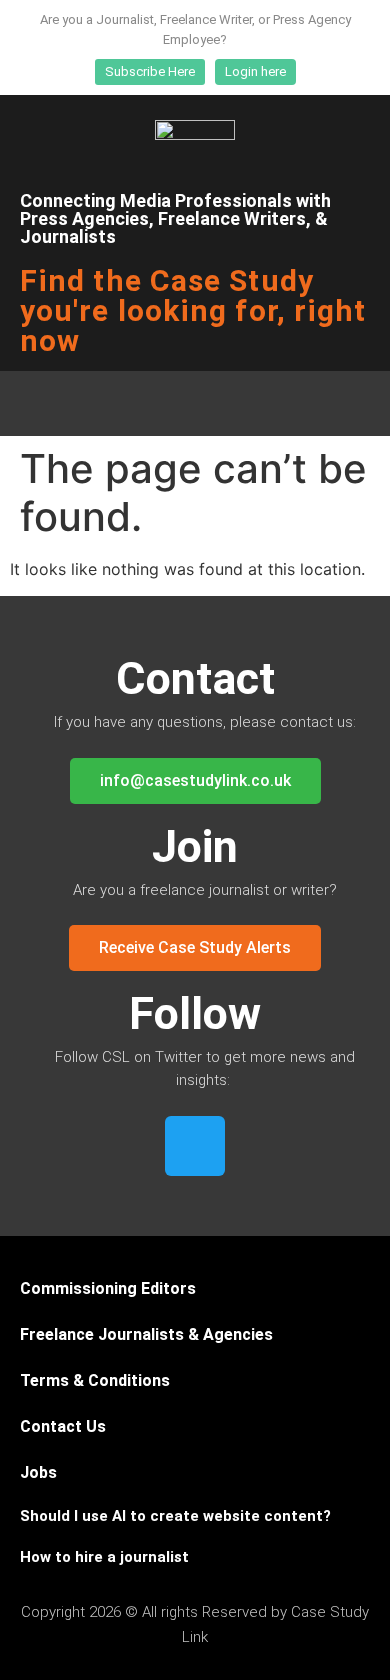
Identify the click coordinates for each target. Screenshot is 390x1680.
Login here (255, 71)
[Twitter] (195, 1146)
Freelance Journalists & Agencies (146, 1334)
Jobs (38, 1472)
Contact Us (63, 1426)
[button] (195, 403)
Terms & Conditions (95, 1380)
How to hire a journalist (104, 1557)
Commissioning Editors (108, 1288)
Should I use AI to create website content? (175, 1516)
